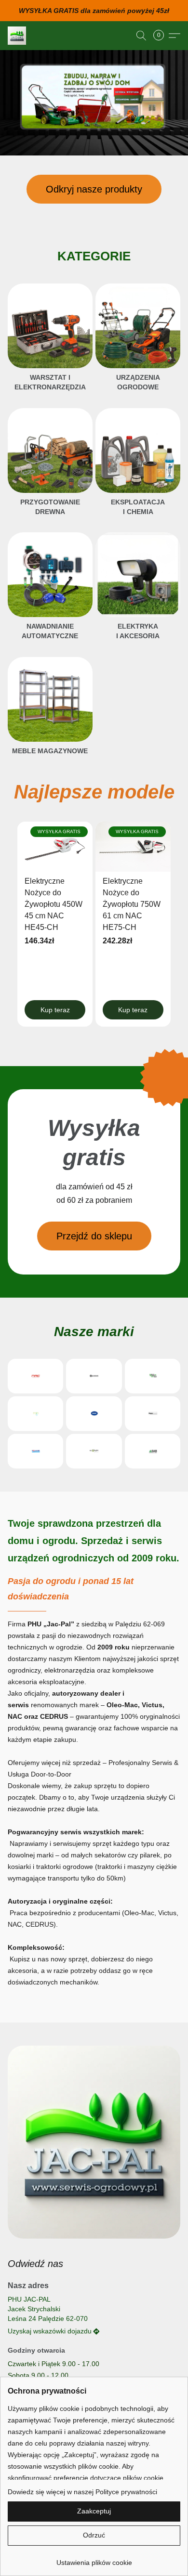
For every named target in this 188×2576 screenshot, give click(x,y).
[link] (94, 2559)
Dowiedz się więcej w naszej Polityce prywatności (82, 2492)
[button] (17, 36)
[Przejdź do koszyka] (161, 36)
